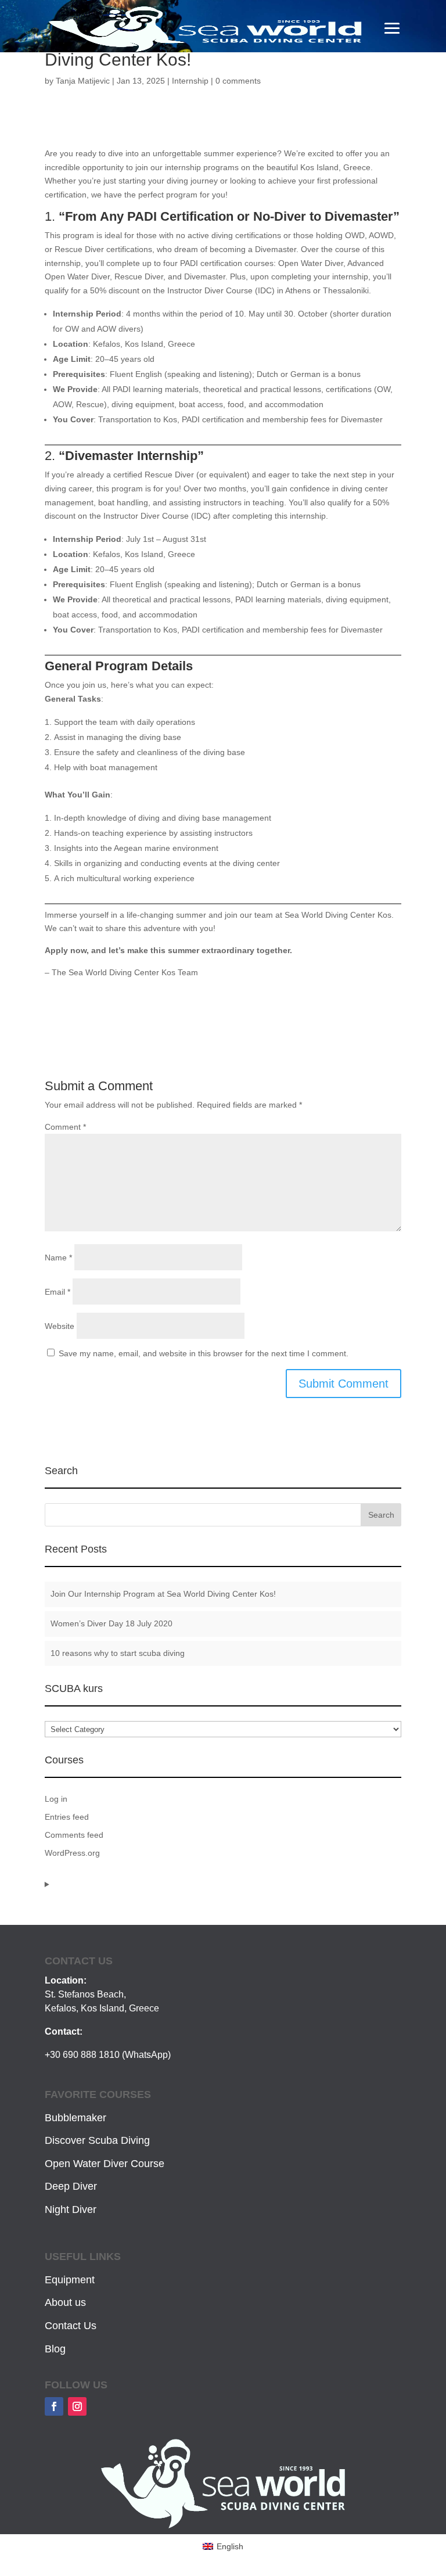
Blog (55, 2349)
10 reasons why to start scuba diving (118, 1653)
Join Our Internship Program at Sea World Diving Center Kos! (163, 1594)
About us (65, 2302)
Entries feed (67, 1817)
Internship (190, 81)
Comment (65, 1127)
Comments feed (74, 1835)
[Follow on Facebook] (54, 2406)
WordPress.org (72, 1853)
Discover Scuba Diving (97, 2140)
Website (60, 1326)
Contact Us (71, 2326)
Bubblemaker (75, 2118)
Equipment (70, 2280)
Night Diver (71, 2209)
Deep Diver (71, 2186)
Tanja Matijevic (83, 81)
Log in (56, 1799)
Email (57, 1292)
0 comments (238, 81)
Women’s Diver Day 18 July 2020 (111, 1623)
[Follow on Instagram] (77, 2406)
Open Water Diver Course (105, 2164)
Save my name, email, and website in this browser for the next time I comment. (204, 1353)
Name (58, 1258)
